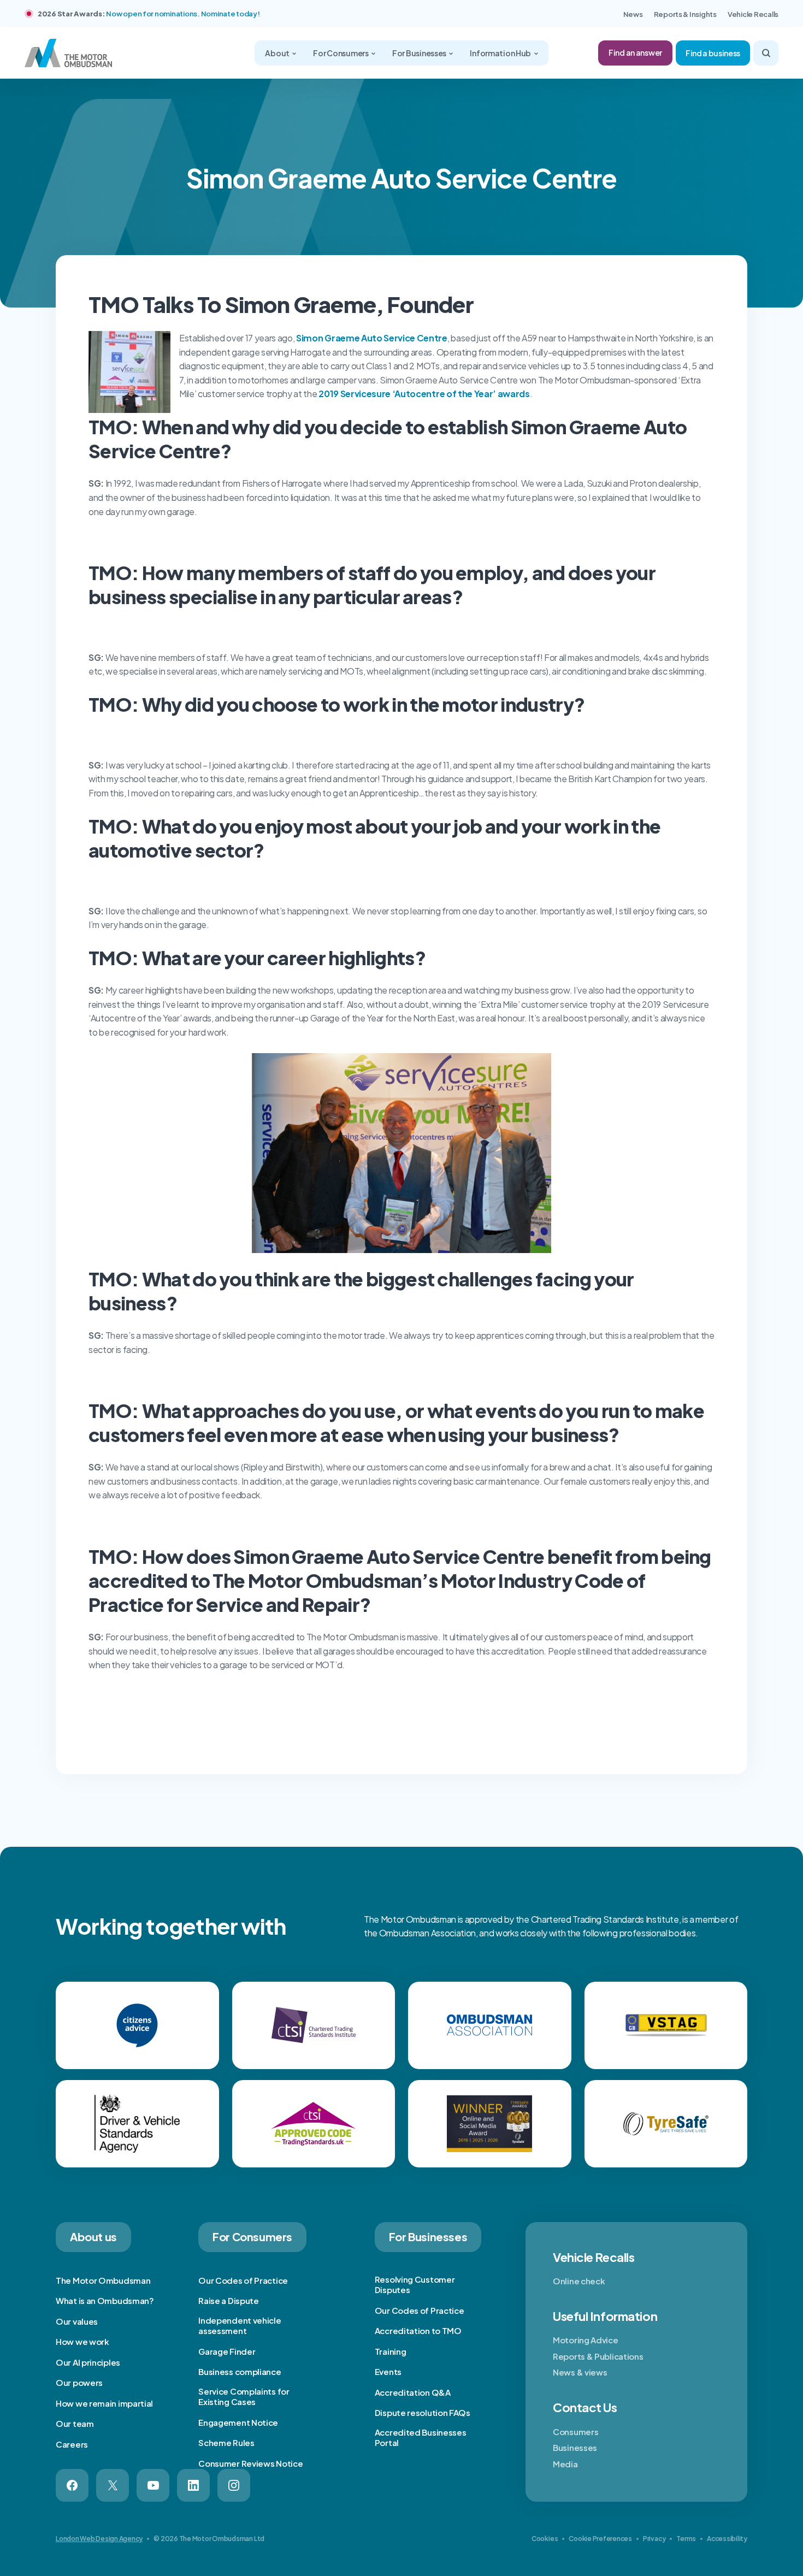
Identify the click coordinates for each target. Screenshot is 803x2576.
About (277, 53)
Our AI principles (88, 2362)
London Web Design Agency (99, 2539)
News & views (580, 2372)
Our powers (79, 2382)
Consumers (575, 2432)
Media (565, 2464)
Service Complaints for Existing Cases (244, 2397)
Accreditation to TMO (418, 2330)
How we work (82, 2341)
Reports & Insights (685, 14)
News (633, 14)
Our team (75, 2423)
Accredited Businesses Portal (421, 2438)
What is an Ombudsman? (105, 2300)
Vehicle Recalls (753, 14)
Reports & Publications (598, 2356)
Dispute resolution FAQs (423, 2412)
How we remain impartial (104, 2403)
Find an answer (635, 52)
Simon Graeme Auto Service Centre (372, 338)
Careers (72, 2444)
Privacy (654, 2539)
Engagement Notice (238, 2422)
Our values (77, 2321)
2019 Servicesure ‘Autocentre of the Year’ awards (424, 394)
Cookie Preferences (600, 2539)
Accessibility (727, 2539)
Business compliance (240, 2371)
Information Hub (501, 53)
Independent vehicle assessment (240, 2326)
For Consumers (341, 53)
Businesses (575, 2447)
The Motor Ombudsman (103, 2280)
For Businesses (420, 53)
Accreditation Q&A (413, 2392)
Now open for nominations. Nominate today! (183, 14)
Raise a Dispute (229, 2300)
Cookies (545, 2539)
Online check (579, 2281)
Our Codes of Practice (243, 2280)
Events (388, 2371)
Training (391, 2351)
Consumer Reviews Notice (250, 2463)
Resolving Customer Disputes (415, 2285)
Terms (686, 2539)
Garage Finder (227, 2351)
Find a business (713, 53)
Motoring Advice (586, 2340)
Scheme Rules (226, 2442)
